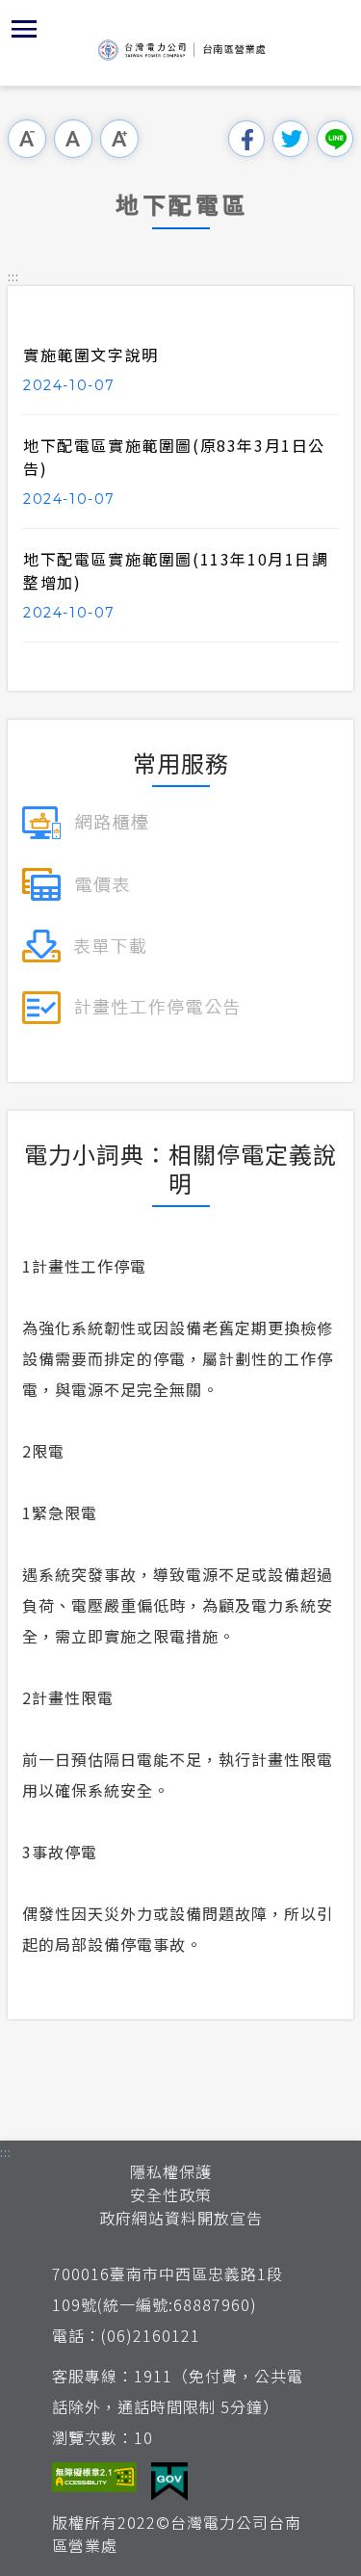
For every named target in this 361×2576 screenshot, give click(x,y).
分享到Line (335, 139)
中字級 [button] (73, 139)
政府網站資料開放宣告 (181, 2218)
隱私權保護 (171, 2171)
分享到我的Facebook (246, 139)
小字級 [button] (27, 139)
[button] (24, 29)
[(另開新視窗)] (85, 820)
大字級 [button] (119, 139)
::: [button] (13, 276)
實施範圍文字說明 (91, 355)
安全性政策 (171, 2195)
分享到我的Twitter (291, 139)
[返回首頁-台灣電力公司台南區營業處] (181, 50)
